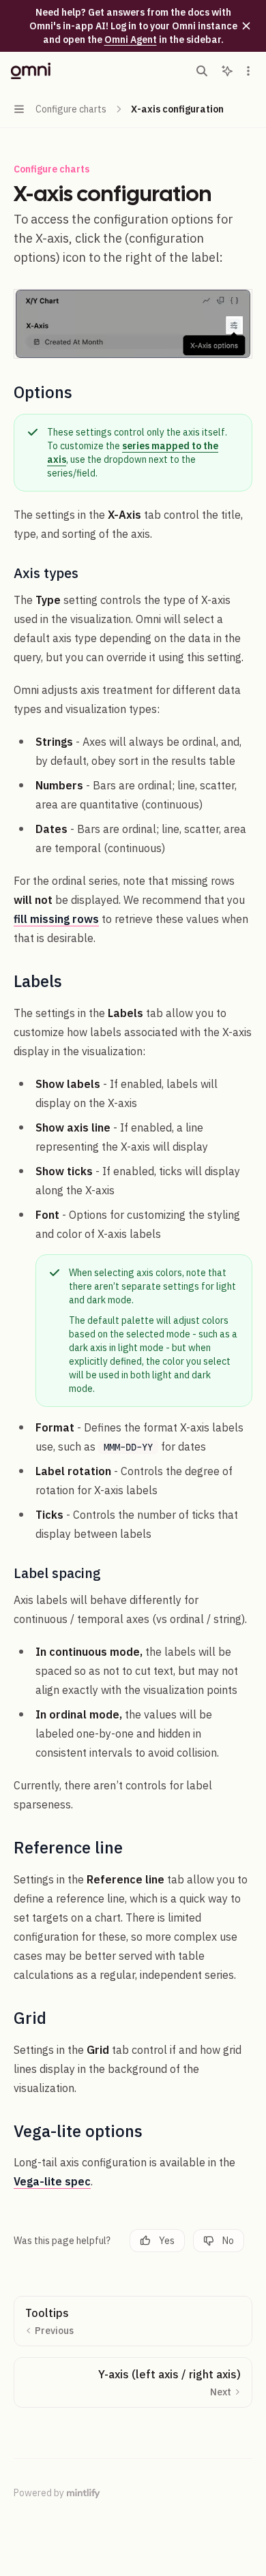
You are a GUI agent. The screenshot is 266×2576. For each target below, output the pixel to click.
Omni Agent (131, 40)
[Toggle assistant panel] (227, 71)
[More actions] (248, 71)
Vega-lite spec (52, 2181)
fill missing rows (56, 919)
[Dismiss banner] (246, 26)
